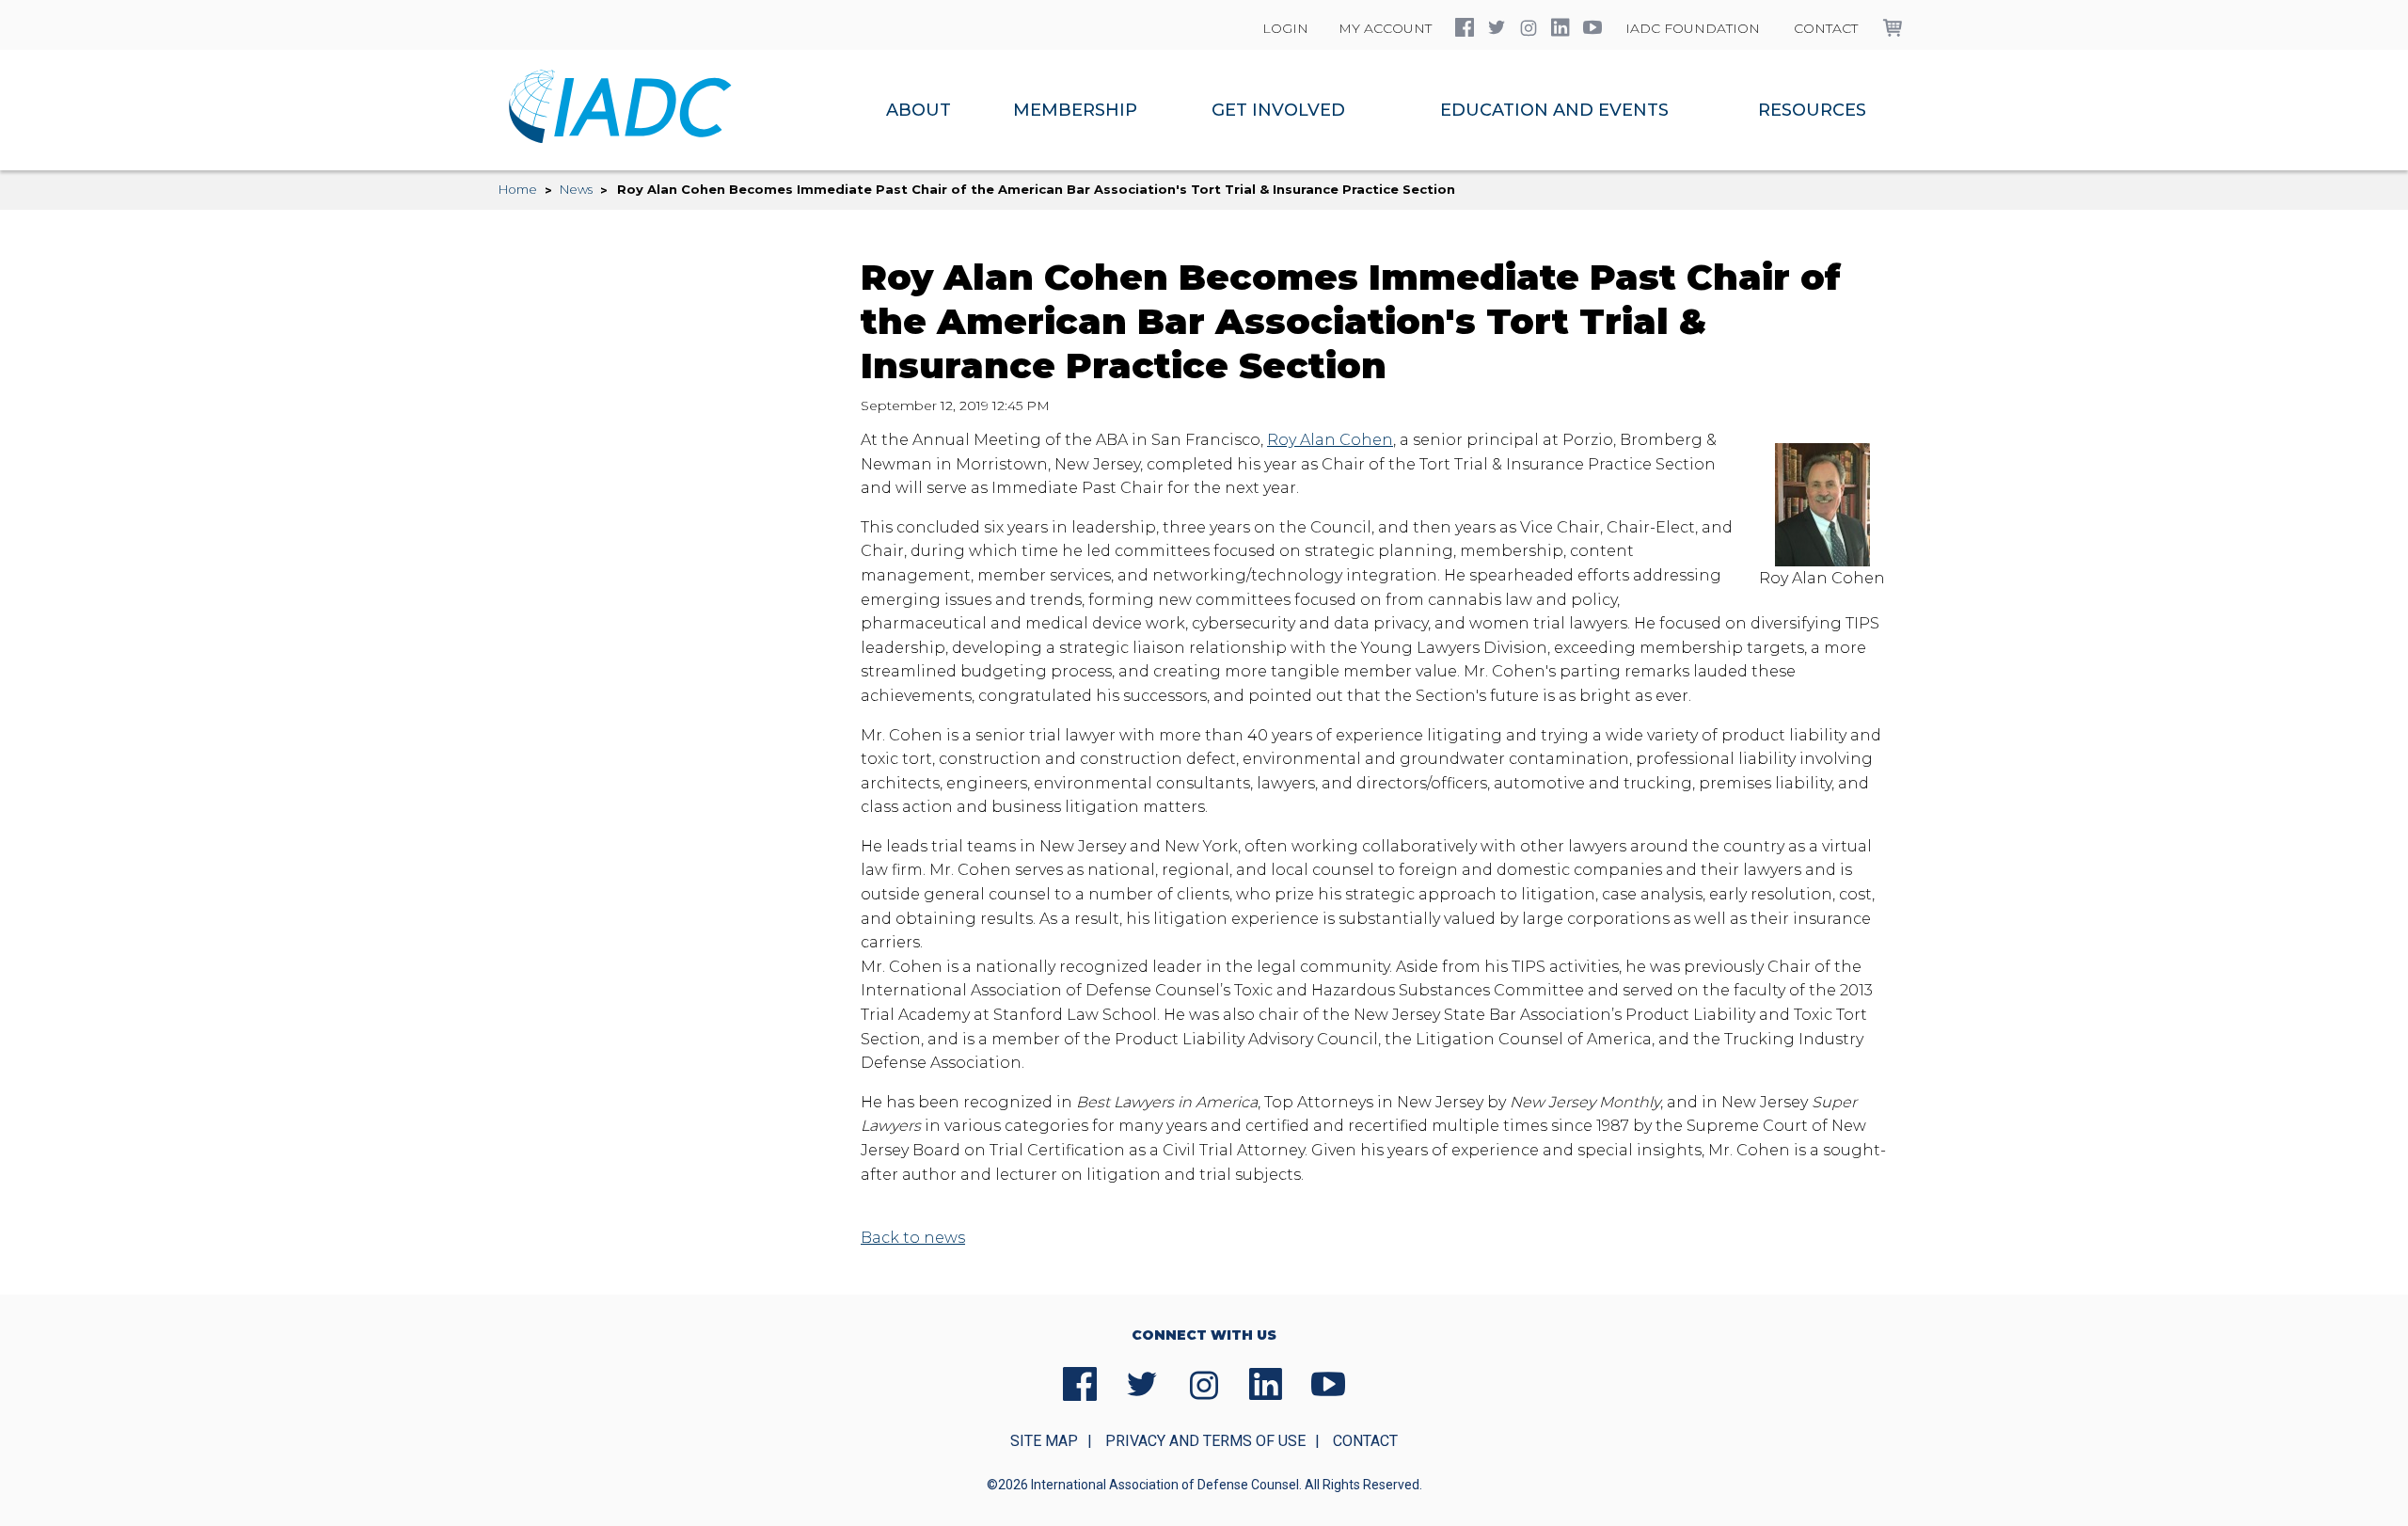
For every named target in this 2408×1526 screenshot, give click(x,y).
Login (1285, 28)
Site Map (1044, 1441)
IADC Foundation (1693, 28)
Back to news (913, 1238)
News (576, 189)
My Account (1385, 28)
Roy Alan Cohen (1330, 440)
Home (518, 189)
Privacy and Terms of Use (1205, 1441)
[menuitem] (919, 110)
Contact (1826, 28)
